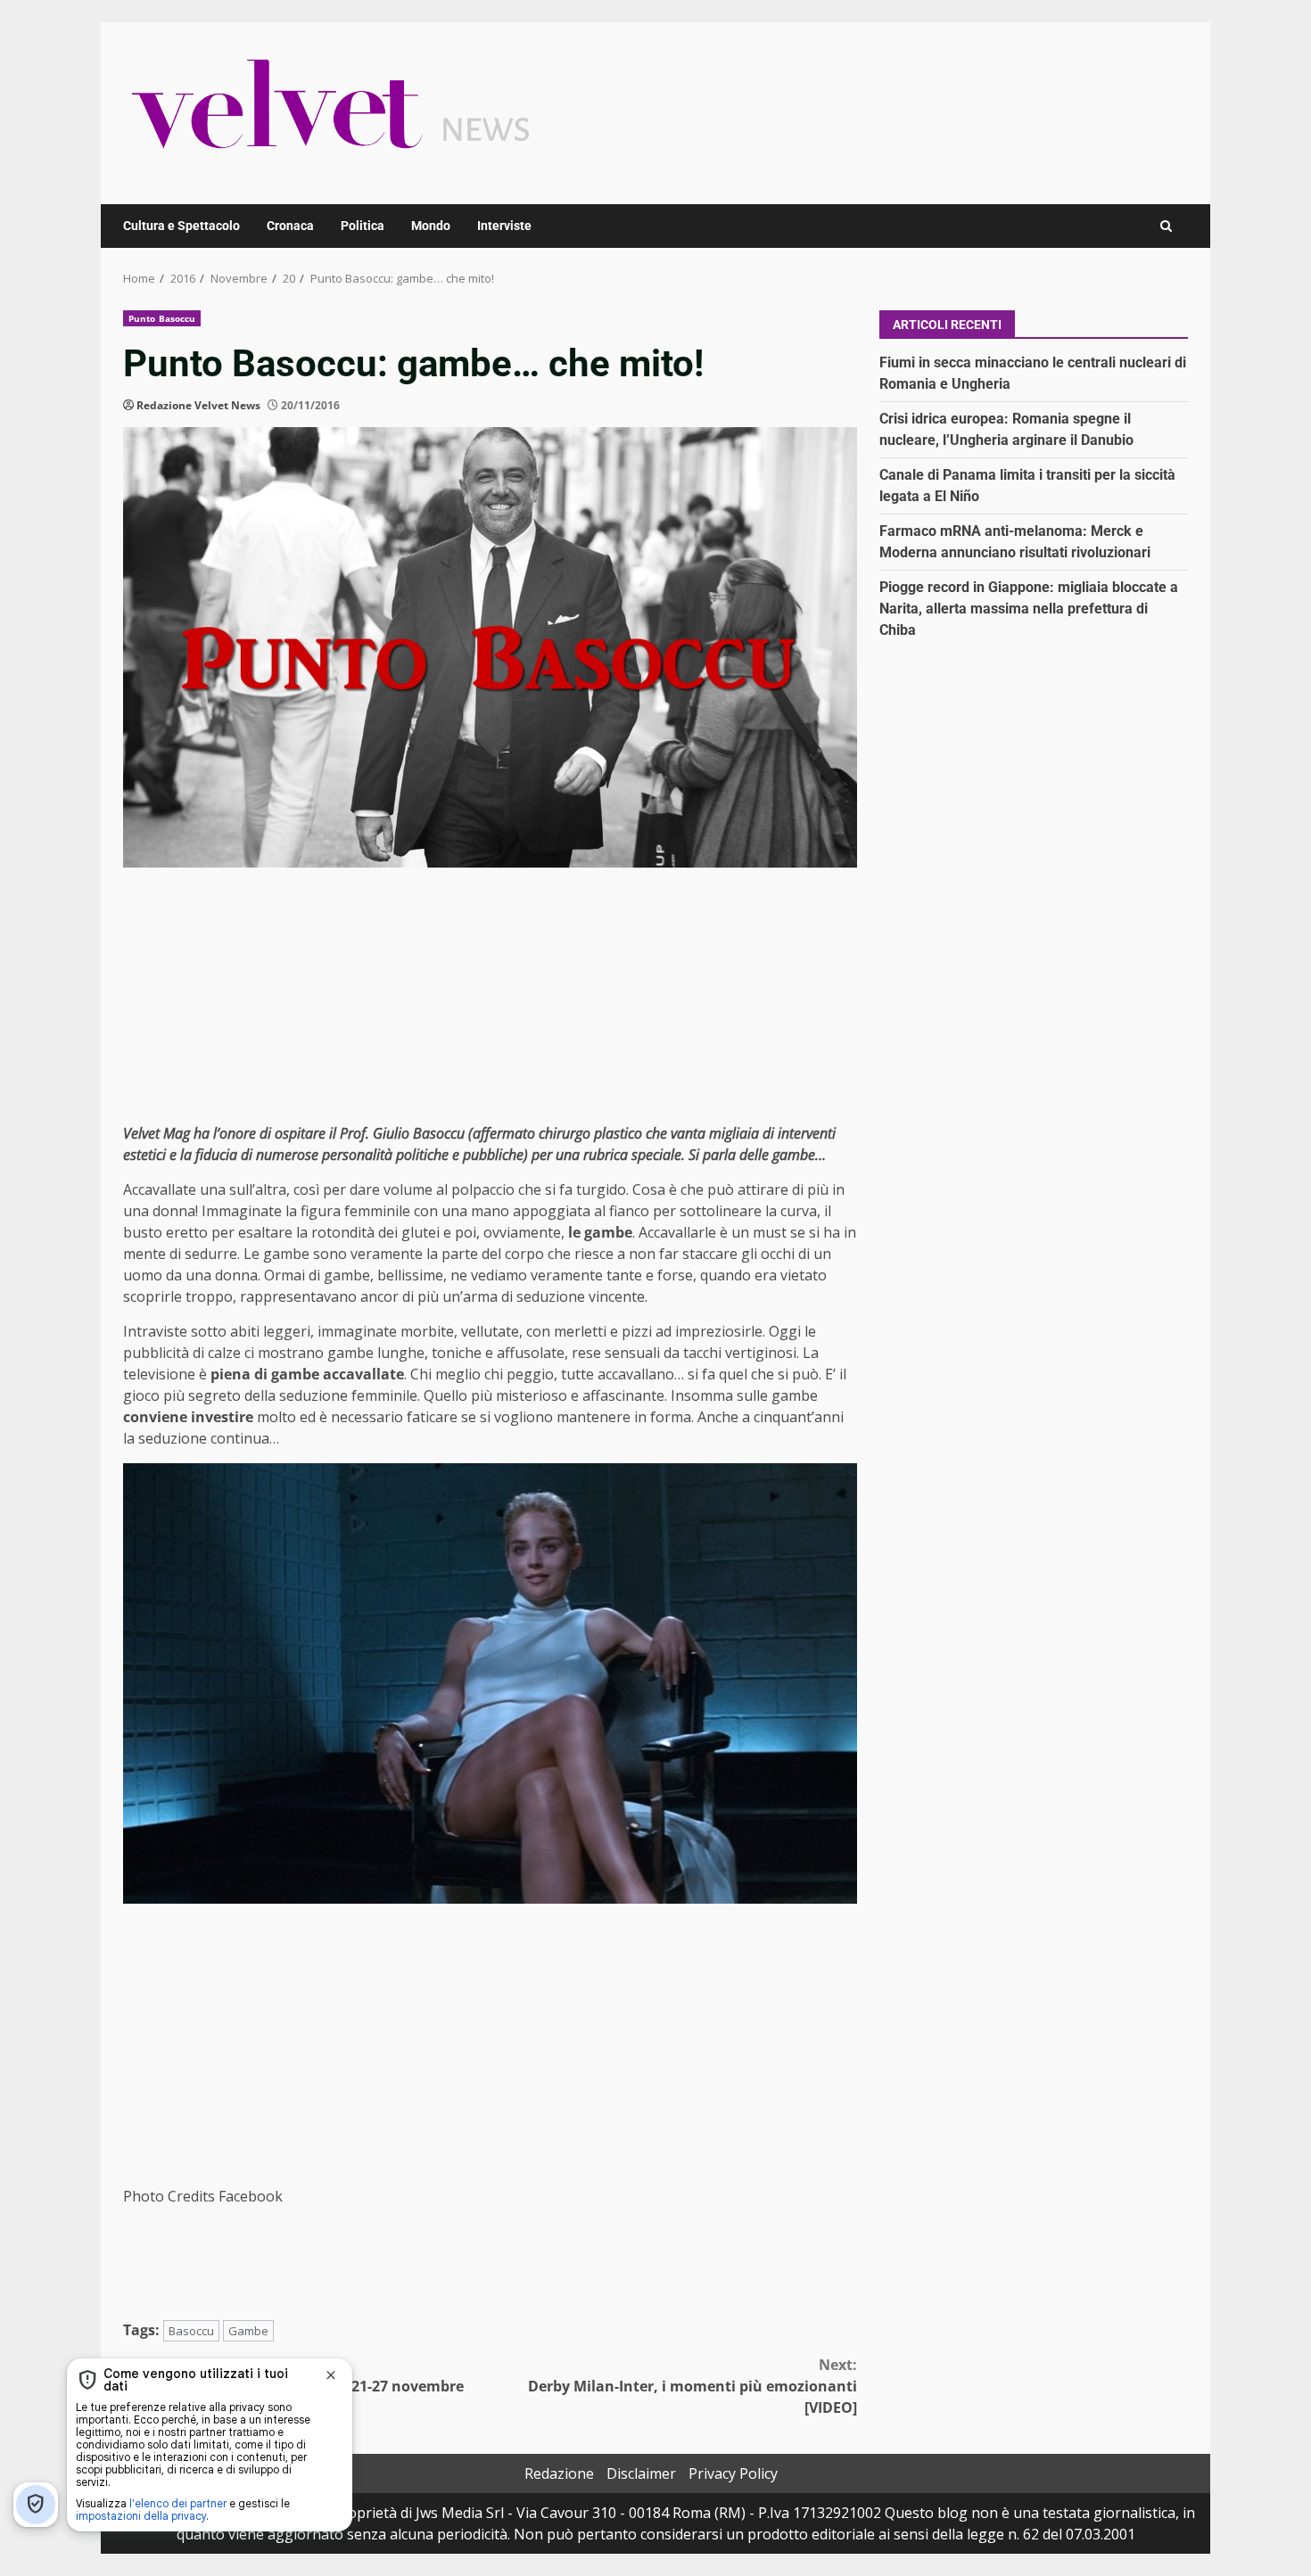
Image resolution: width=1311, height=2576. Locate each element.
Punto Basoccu (162, 318)
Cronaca (290, 226)
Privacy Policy (733, 2473)
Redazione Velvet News (198, 405)
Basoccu (191, 2331)
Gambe (248, 2331)
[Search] (1166, 226)
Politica (363, 226)
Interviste (504, 226)
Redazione (559, 2473)
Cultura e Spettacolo (181, 226)
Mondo (431, 226)
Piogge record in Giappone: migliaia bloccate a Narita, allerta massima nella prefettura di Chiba (1029, 609)
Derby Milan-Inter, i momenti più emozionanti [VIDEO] (693, 2386)
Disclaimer (641, 2473)
